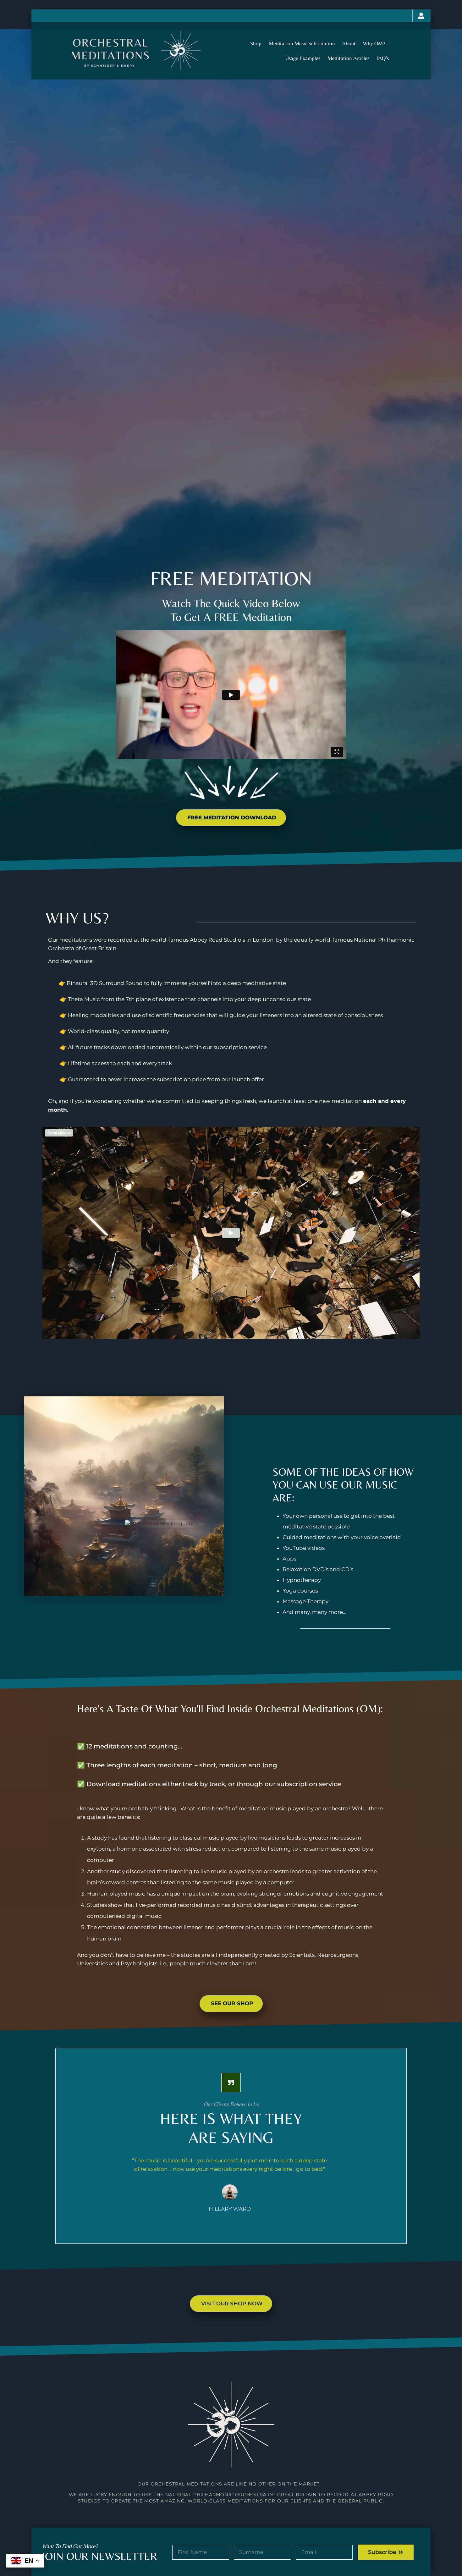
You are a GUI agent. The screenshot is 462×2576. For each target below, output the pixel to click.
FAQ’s (383, 58)
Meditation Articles (348, 58)
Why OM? (374, 43)
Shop (256, 43)
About (349, 43)
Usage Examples (303, 58)
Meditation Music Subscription (302, 43)
